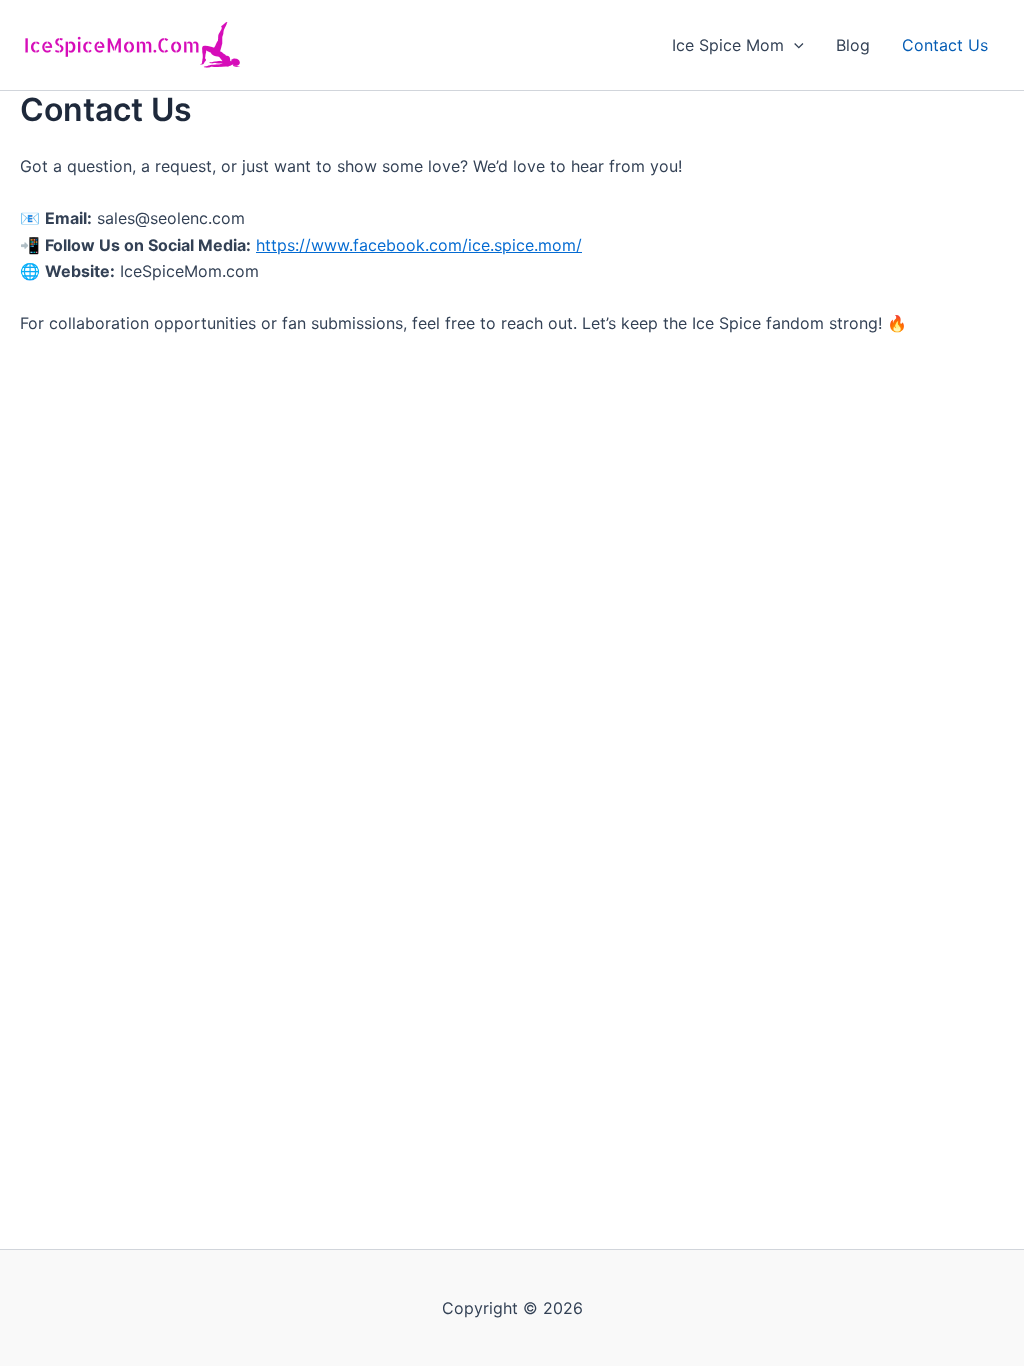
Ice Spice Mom (728, 45)
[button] (794, 45)
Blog (853, 45)
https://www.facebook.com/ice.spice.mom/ (419, 245)
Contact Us (945, 45)
